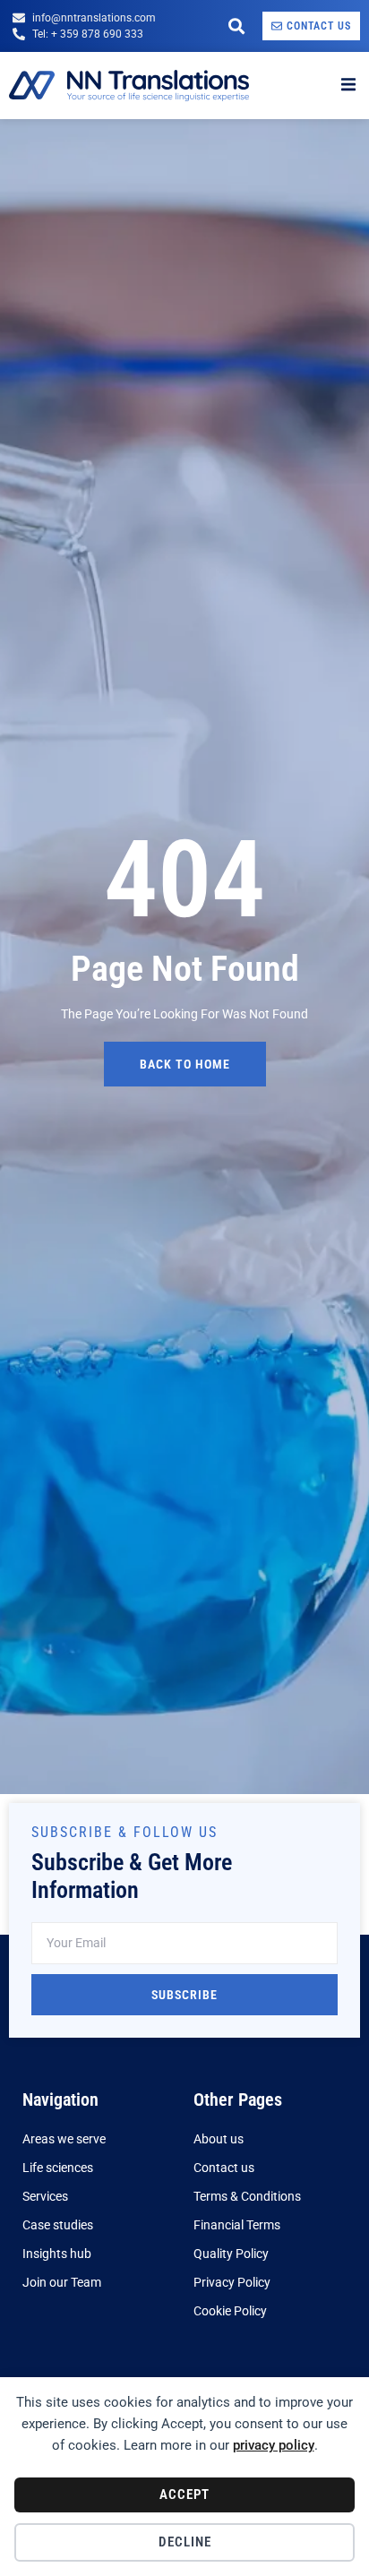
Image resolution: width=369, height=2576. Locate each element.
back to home (185, 1064)
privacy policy (274, 2445)
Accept (184, 2494)
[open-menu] (348, 85)
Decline (185, 2542)
